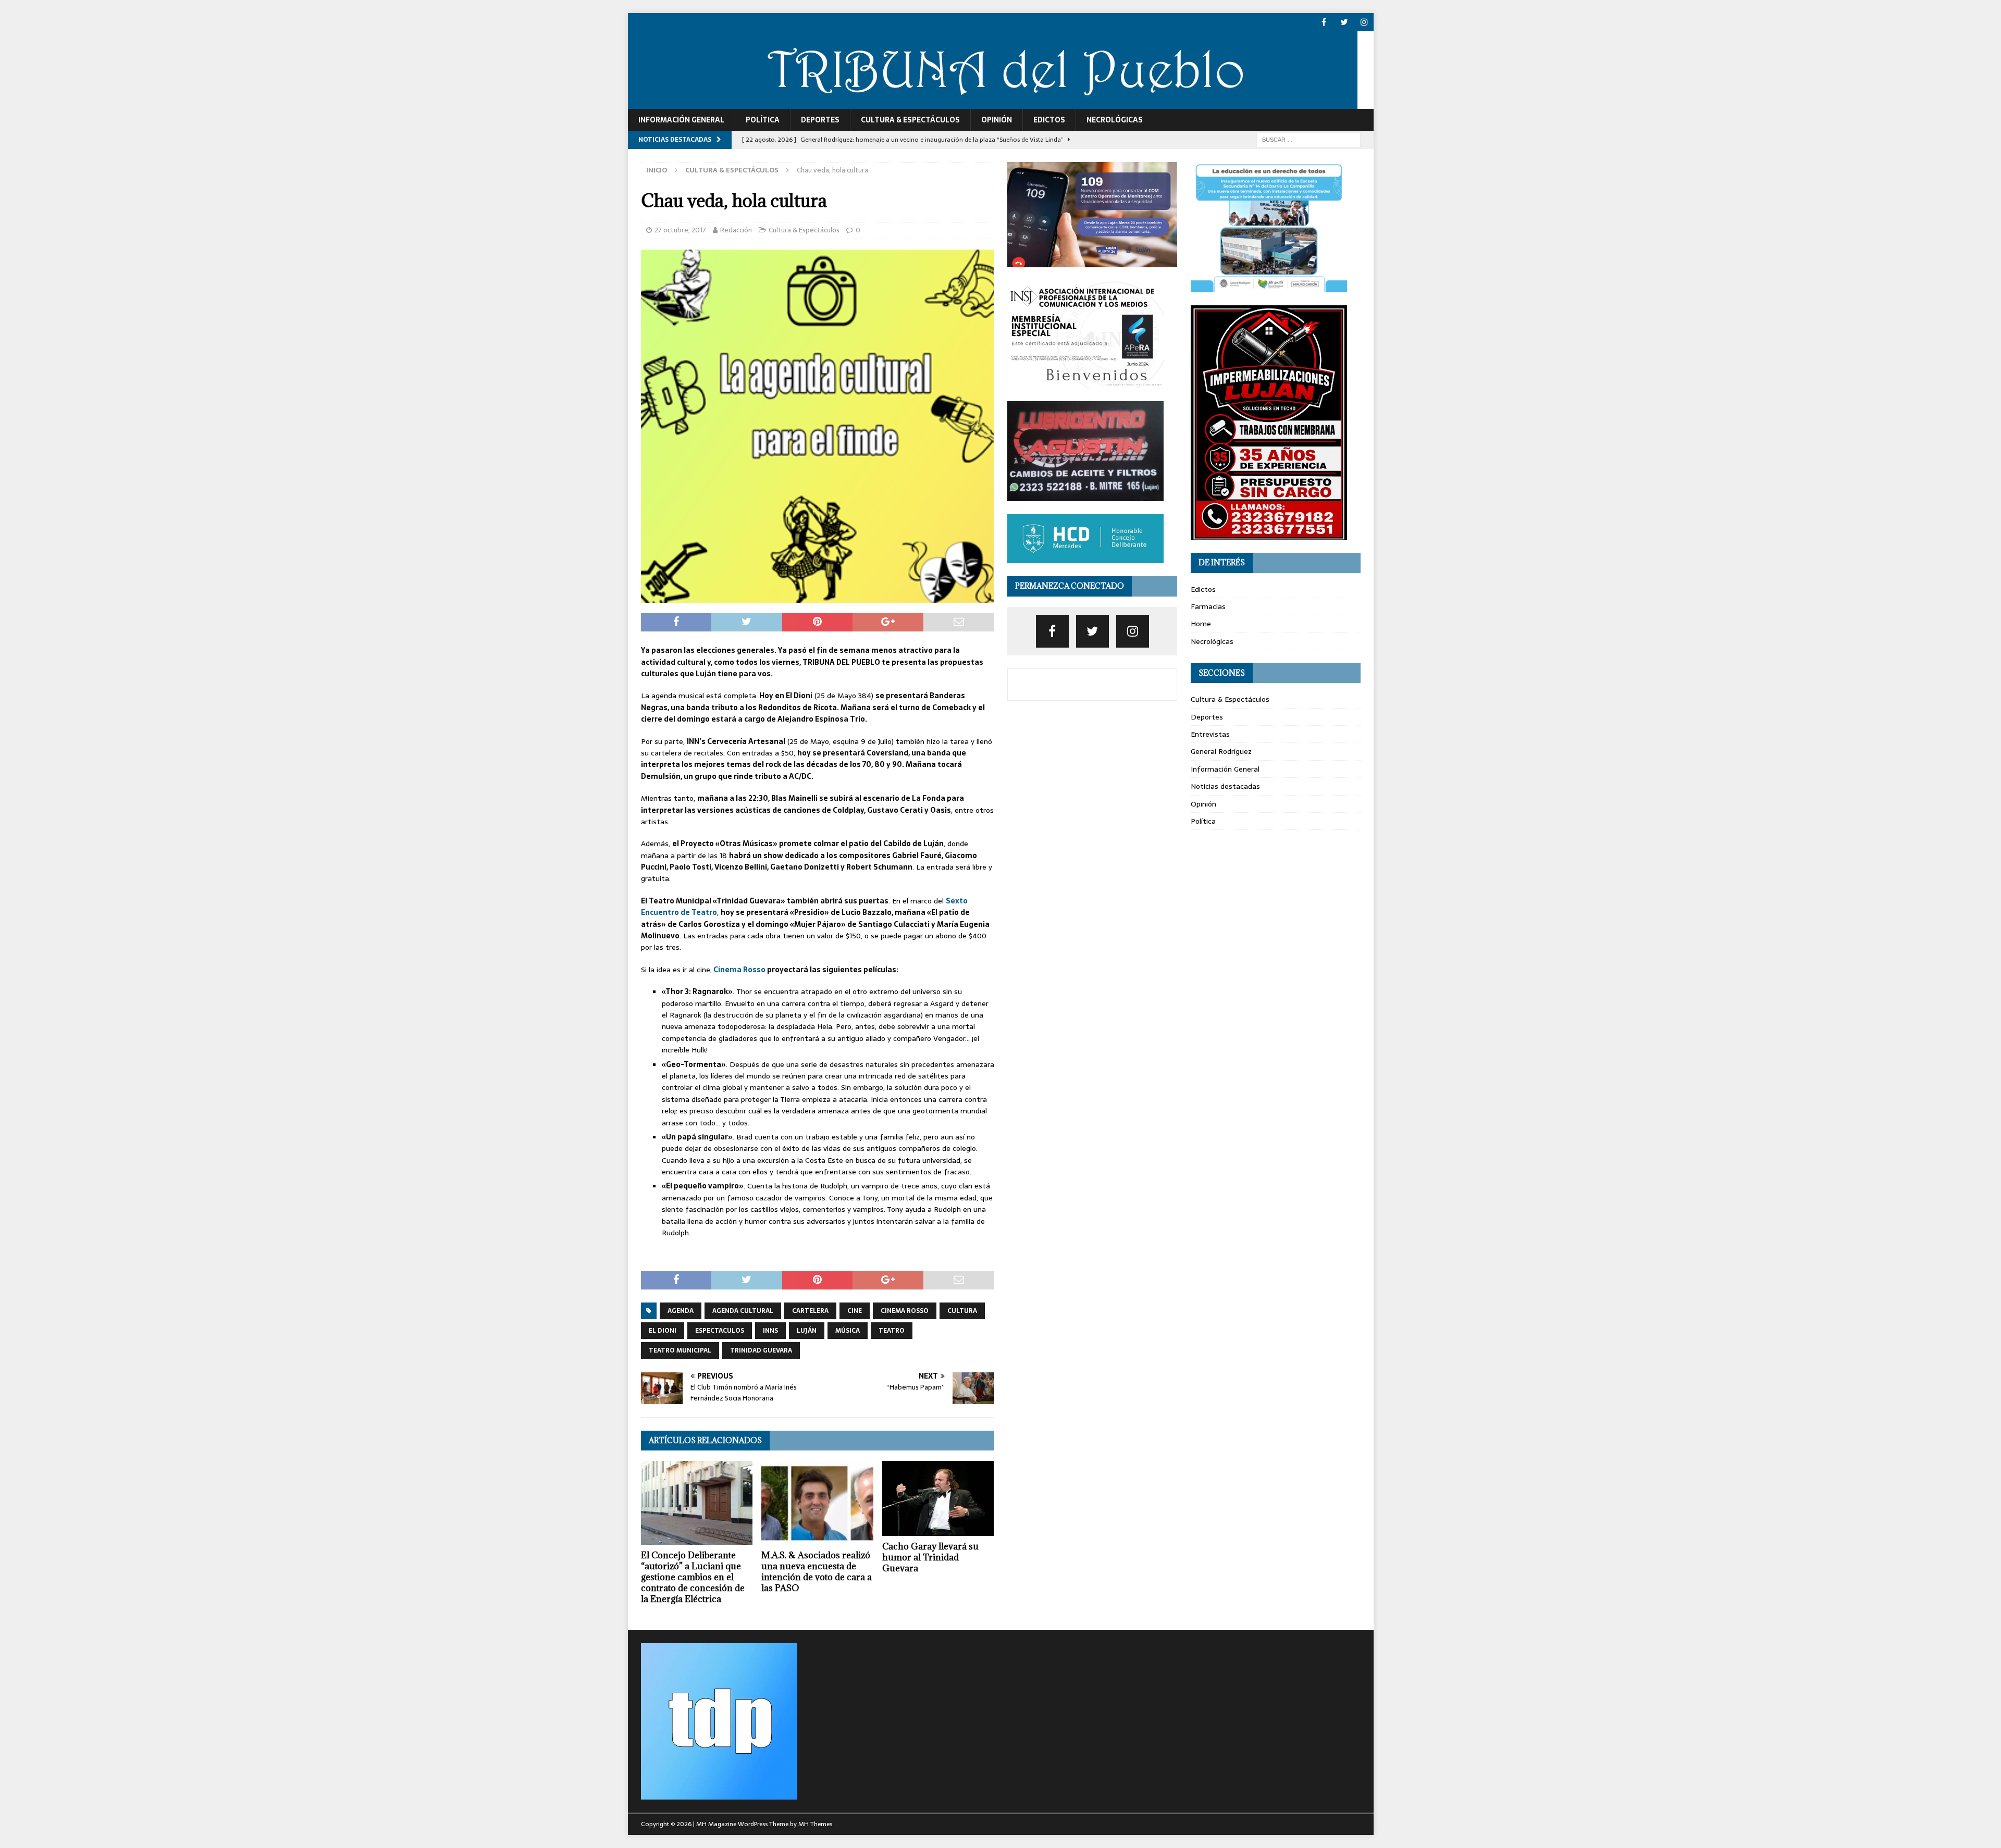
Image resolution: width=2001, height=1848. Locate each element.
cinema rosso (905, 1311)
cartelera (810, 1311)
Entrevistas (1210, 734)
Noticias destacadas (1225, 786)
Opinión (997, 120)
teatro (892, 1331)
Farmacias (1208, 606)
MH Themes (815, 1824)
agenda (681, 1311)
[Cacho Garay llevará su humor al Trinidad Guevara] (938, 1498)
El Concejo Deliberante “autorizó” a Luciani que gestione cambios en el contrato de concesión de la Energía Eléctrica (693, 1577)
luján (807, 1331)
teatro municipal (680, 1350)
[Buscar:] (1308, 139)
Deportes (820, 120)
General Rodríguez (1221, 751)
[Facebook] (1324, 22)
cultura (962, 1311)
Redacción (736, 230)
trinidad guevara (761, 1350)
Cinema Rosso (739, 970)
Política (763, 120)
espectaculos (720, 1331)
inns (770, 1331)
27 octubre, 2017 (680, 230)
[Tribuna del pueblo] (993, 103)
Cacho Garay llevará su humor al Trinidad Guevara (930, 1557)
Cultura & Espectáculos (910, 120)
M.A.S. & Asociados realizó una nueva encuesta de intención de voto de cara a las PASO (817, 1571)
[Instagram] (1364, 22)
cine (855, 1311)
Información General (681, 120)
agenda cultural (743, 1311)
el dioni (663, 1331)
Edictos (1049, 120)
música (848, 1331)
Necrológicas (1115, 120)
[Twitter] (1344, 22)
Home (1201, 624)
